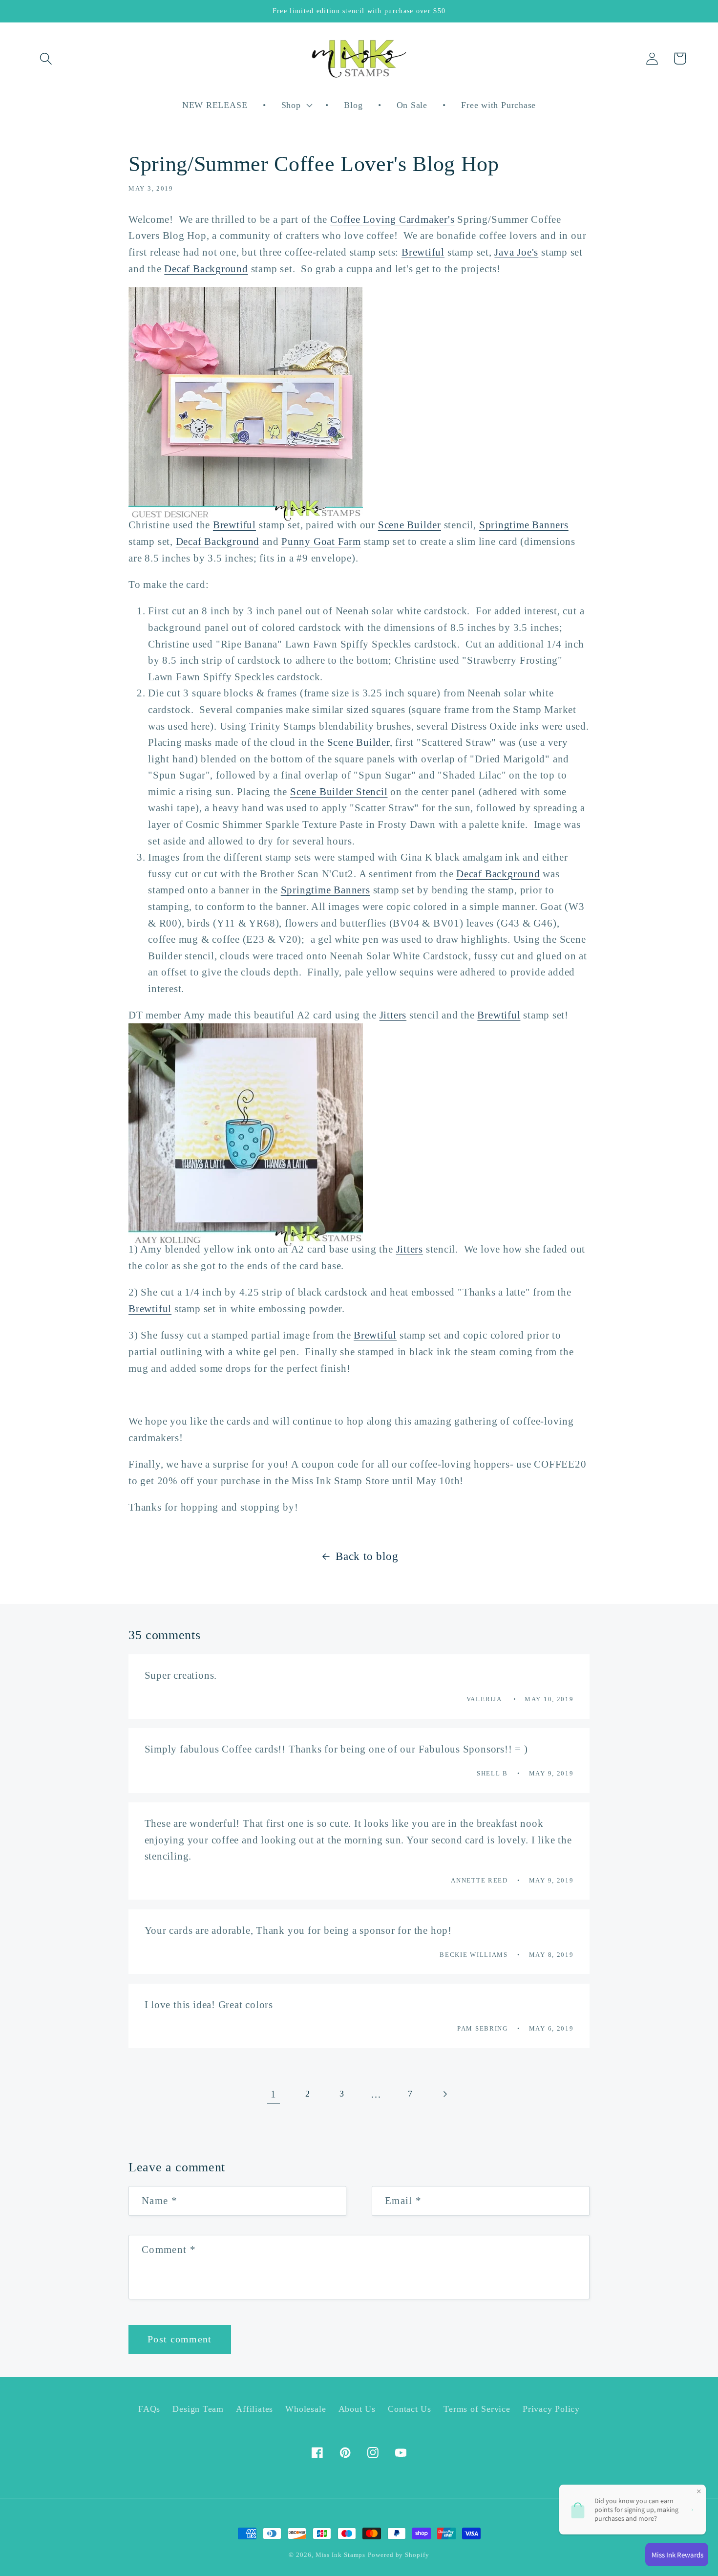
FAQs (149, 2409)
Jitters (393, 1015)
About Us (357, 2409)
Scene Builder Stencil (339, 791)
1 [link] (274, 2094)
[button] (46, 58)
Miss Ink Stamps (341, 2555)
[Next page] (445, 2094)
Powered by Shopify (398, 2555)
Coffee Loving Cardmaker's (392, 219)
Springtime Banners (524, 525)
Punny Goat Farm (321, 541)
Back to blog (367, 1556)
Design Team (198, 2409)
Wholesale (306, 2409)
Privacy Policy (551, 2409)
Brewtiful (423, 252)
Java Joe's (516, 252)
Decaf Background (206, 269)
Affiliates (254, 2409)
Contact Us (410, 2409)
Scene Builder (410, 525)
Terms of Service (477, 2409)
